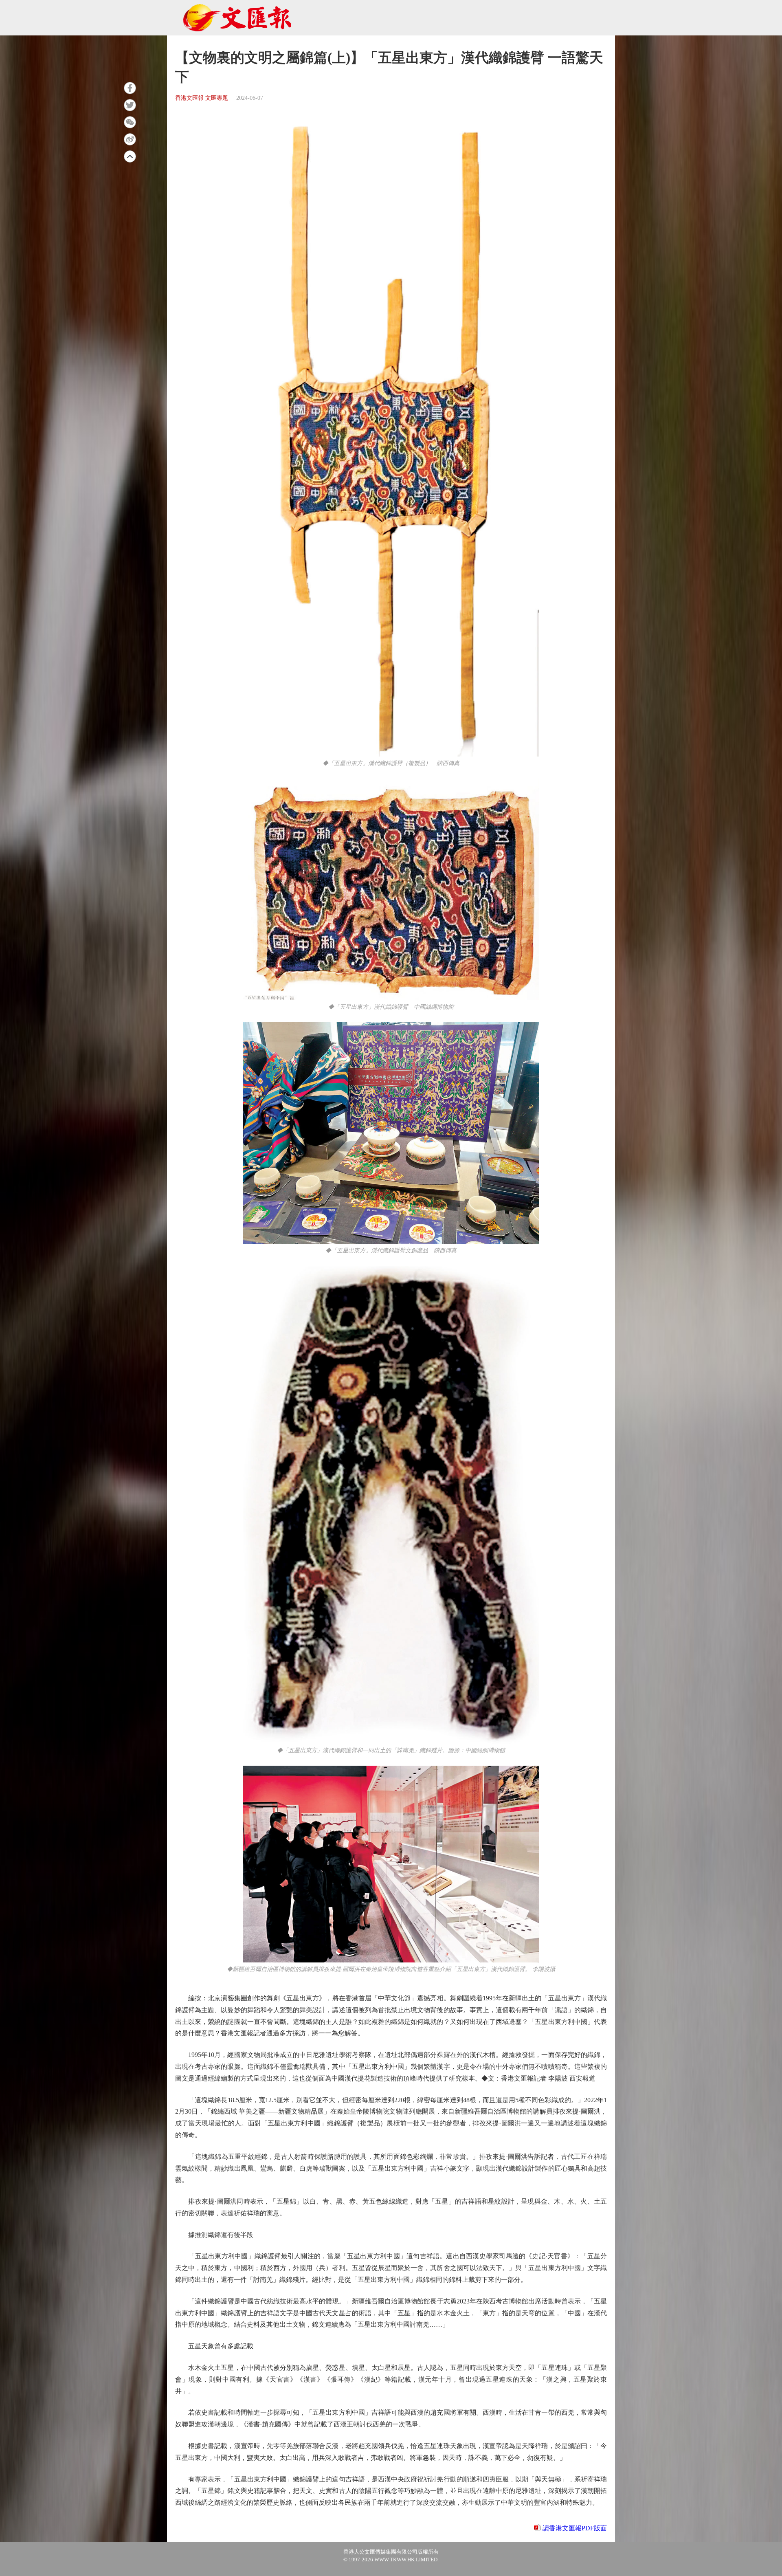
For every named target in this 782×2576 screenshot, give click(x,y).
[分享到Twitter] (130, 105)
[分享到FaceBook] (130, 88)
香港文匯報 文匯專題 (202, 98)
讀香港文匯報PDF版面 (575, 2528)
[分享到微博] (130, 139)
